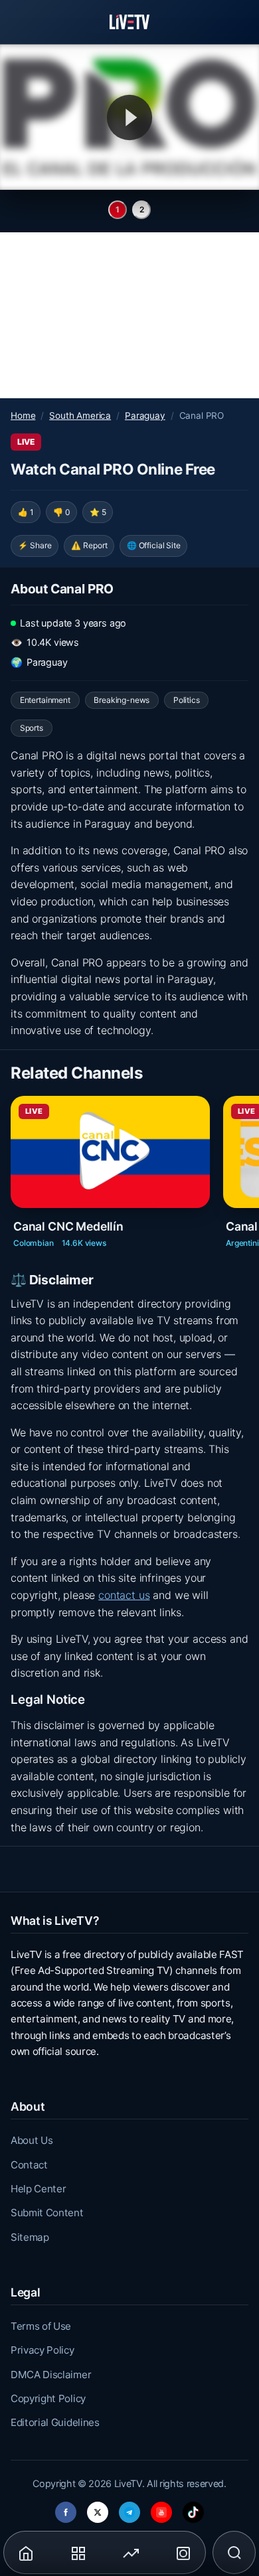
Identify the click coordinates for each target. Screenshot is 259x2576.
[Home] (129, 22)
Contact (29, 2165)
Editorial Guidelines (55, 2422)
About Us (32, 2140)
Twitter (98, 2509)
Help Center (38, 2189)
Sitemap (30, 2237)
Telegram (129, 2509)
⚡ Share (35, 545)
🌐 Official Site (154, 545)
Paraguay (145, 416)
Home (23, 416)
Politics (187, 700)
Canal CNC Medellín (68, 1226)
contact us (124, 1595)
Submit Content (47, 2213)
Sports (32, 728)
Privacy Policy (43, 2350)
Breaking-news (122, 700)
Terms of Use (41, 2326)
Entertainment (45, 700)
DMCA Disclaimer (51, 2375)
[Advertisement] (129, 315)
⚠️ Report (89, 545)
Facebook (66, 2509)
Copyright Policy (48, 2398)
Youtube (161, 2509)
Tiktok (193, 2509)
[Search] (234, 2553)
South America (80, 416)
